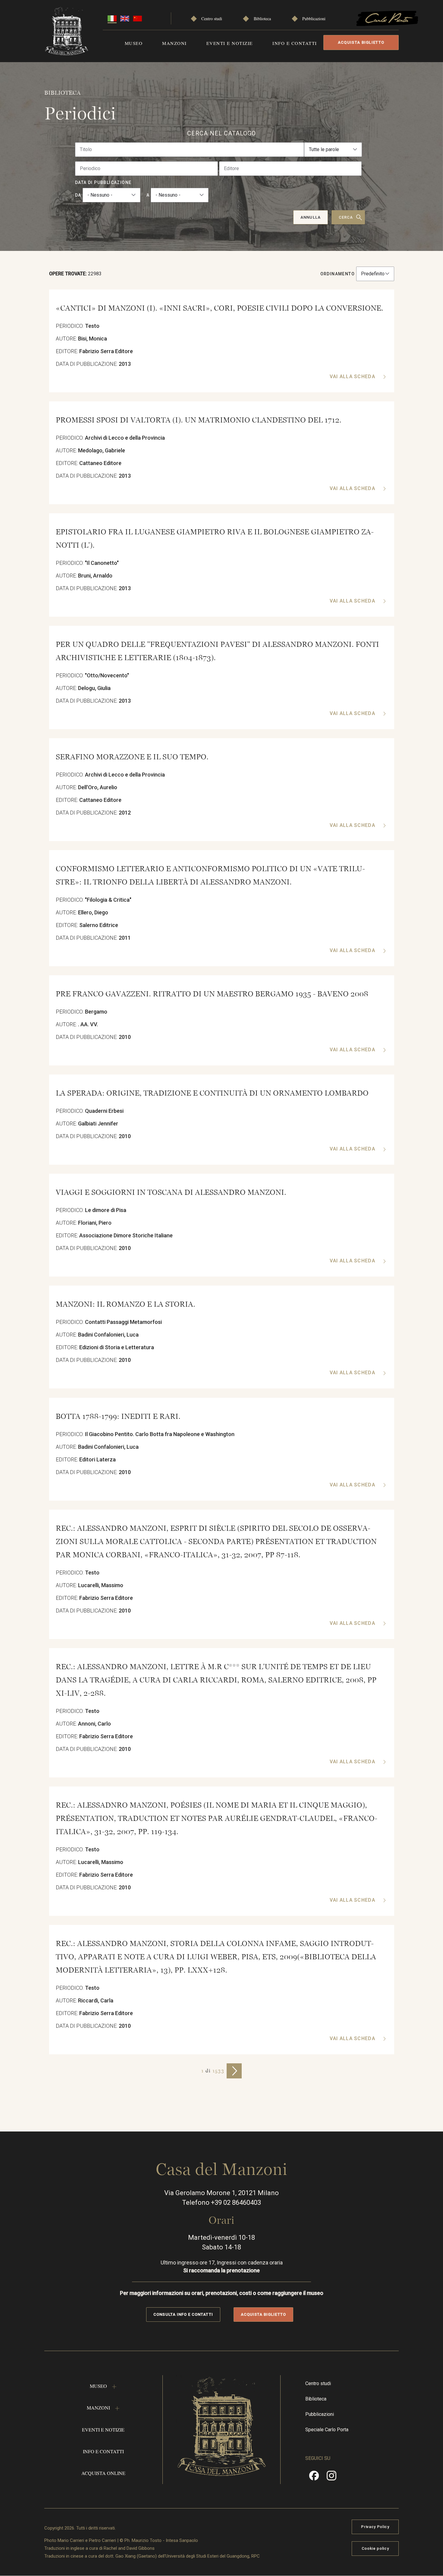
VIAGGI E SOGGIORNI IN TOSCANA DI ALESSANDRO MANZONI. (171, 1192)
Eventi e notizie (230, 43)
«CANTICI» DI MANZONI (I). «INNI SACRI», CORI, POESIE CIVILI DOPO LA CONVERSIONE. (220, 308)
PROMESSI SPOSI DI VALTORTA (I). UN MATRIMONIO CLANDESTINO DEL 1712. (199, 420)
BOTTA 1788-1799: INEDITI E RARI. (118, 1416)
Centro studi (212, 19)
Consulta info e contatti (183, 2314)
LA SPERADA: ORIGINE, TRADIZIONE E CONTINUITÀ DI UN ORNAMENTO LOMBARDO (212, 1093)
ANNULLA (310, 217)
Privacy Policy (375, 2527)
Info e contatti (295, 43)
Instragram (331, 2478)
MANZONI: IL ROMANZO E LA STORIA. (126, 1304)
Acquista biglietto (361, 42)
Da (78, 195)
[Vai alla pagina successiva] (234, 2071)
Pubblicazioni (314, 19)
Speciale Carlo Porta (327, 2430)
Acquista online (103, 2473)
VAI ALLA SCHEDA (353, 377)
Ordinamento (338, 274)
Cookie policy (375, 2548)
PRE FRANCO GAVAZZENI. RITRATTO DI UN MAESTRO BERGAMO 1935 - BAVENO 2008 (212, 994)
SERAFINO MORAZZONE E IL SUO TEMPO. (132, 757)
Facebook (314, 2478)
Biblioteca (262, 19)
